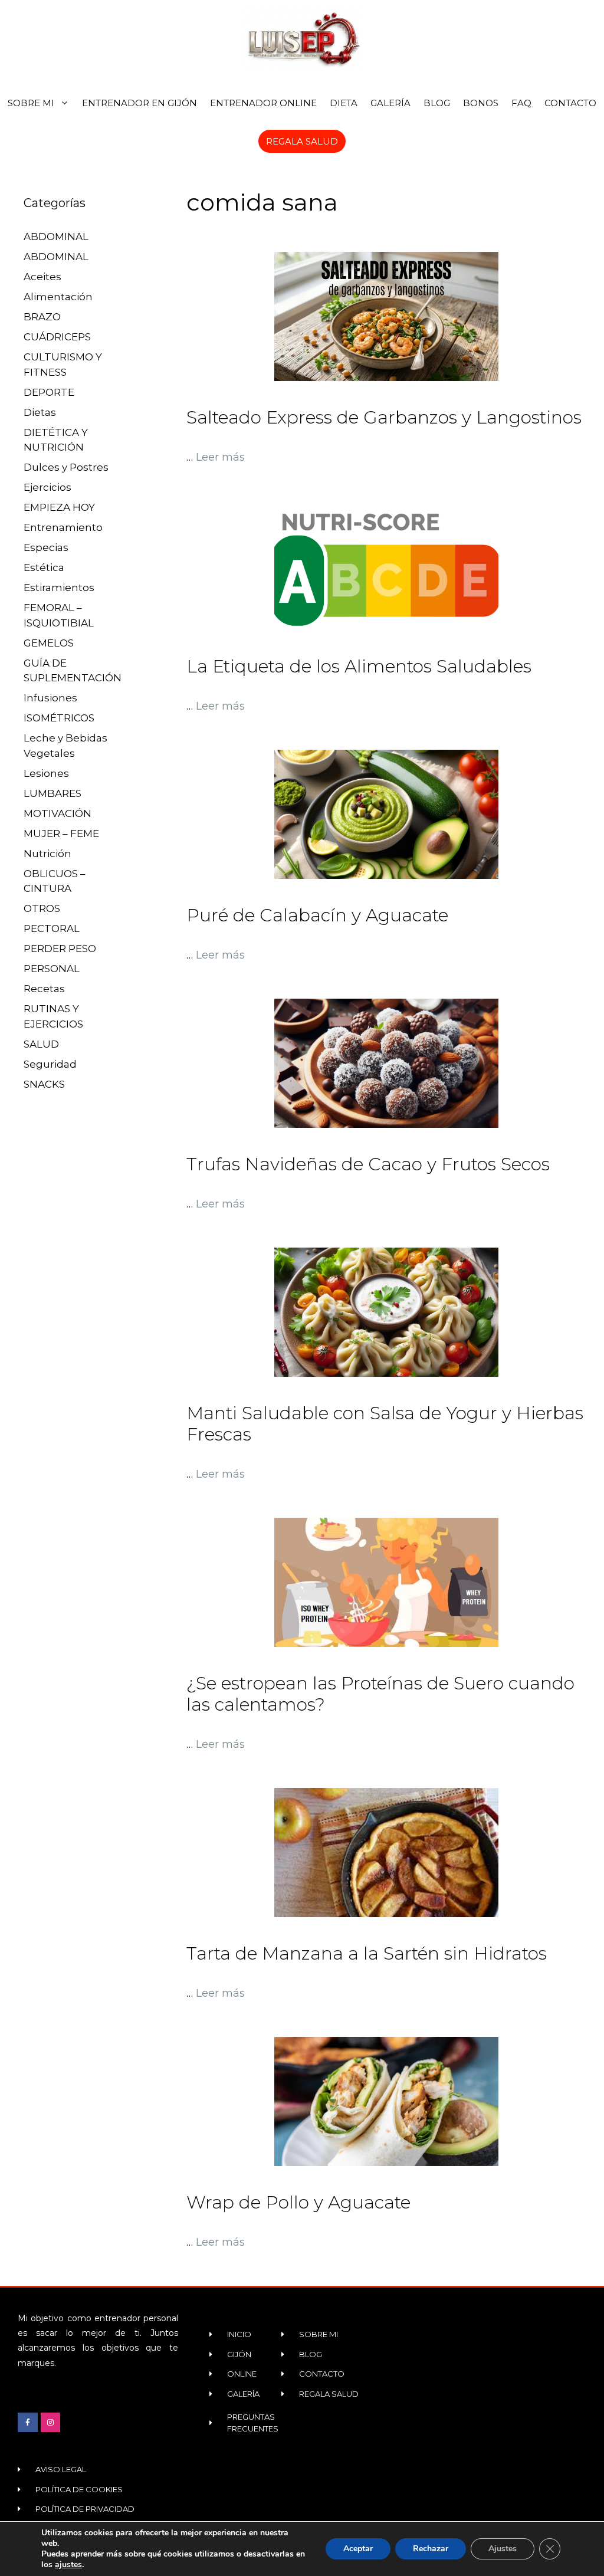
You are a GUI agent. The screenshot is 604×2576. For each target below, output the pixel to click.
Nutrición (47, 854)
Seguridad (50, 1064)
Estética (44, 567)
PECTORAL (52, 928)
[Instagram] (51, 2423)
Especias (46, 547)
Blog (437, 103)
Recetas (44, 989)
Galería (390, 103)
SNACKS (44, 1084)
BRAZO (42, 317)
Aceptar (358, 2549)
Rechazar (431, 2549)
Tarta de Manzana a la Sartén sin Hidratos (367, 1953)
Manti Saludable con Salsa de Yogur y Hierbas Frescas (385, 1424)
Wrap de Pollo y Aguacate (298, 2202)
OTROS (42, 908)
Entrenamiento (63, 527)
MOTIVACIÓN (58, 813)
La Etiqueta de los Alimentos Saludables (359, 666)
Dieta (344, 103)
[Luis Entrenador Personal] (302, 38)
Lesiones (46, 773)
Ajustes (503, 2549)
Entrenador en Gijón (139, 103)
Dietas (40, 412)
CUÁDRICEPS (57, 337)
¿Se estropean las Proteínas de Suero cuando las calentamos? (380, 1694)
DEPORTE (49, 392)
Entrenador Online (263, 103)
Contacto (570, 103)
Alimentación (58, 297)
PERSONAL (52, 969)
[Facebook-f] (28, 2423)
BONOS (481, 103)
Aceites (42, 277)
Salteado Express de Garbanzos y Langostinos (384, 417)
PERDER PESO (60, 949)
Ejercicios (47, 487)
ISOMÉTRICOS (59, 718)
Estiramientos (59, 588)
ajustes (68, 2565)
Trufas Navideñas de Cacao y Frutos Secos (368, 1164)
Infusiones (50, 698)
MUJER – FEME (61, 833)
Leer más (220, 457)
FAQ (521, 103)
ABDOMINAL (56, 237)
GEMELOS (49, 643)
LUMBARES (52, 793)
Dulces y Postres (66, 467)
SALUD (41, 1044)
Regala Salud (302, 141)
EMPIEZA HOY (59, 507)
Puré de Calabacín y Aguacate (317, 915)
